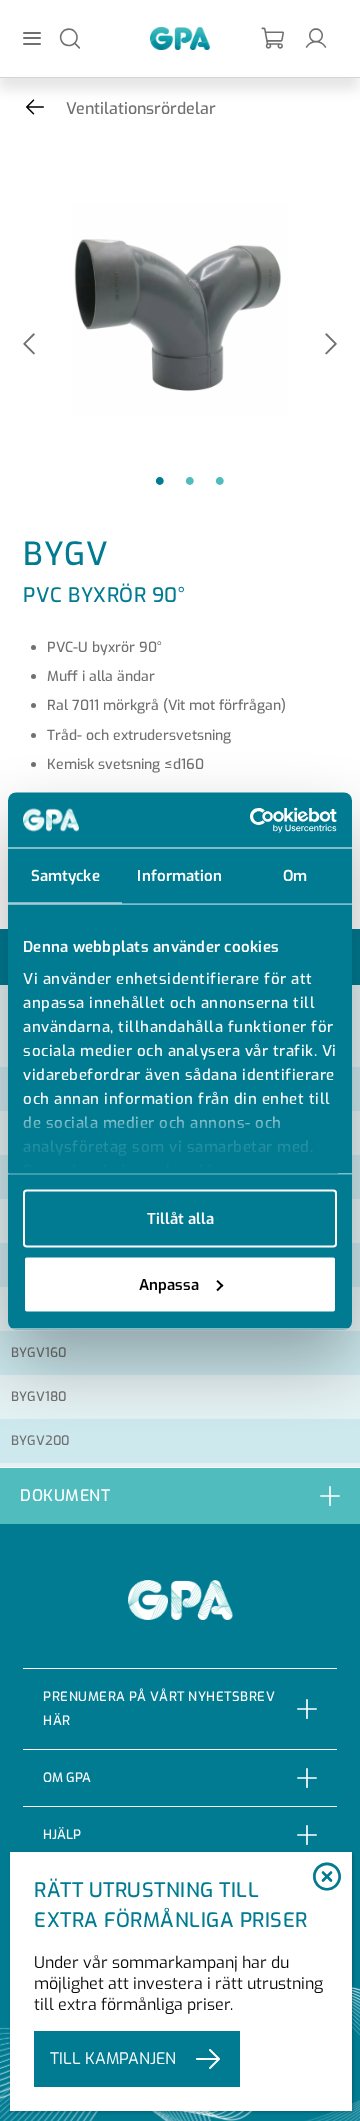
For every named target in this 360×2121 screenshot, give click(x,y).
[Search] (70, 37)
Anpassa (169, 1284)
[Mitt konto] (316, 37)
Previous (29, 345)
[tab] (180, 1495)
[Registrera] (274, 38)
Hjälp (62, 1834)
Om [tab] (295, 876)
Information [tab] (179, 876)
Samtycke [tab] (65, 876)
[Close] (326, 1878)
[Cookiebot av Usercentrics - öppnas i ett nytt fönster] (254, 820)
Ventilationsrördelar (141, 108)
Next (331, 345)
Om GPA (67, 1777)
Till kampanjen (113, 2058)
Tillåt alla (180, 1219)
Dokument (65, 1495)
